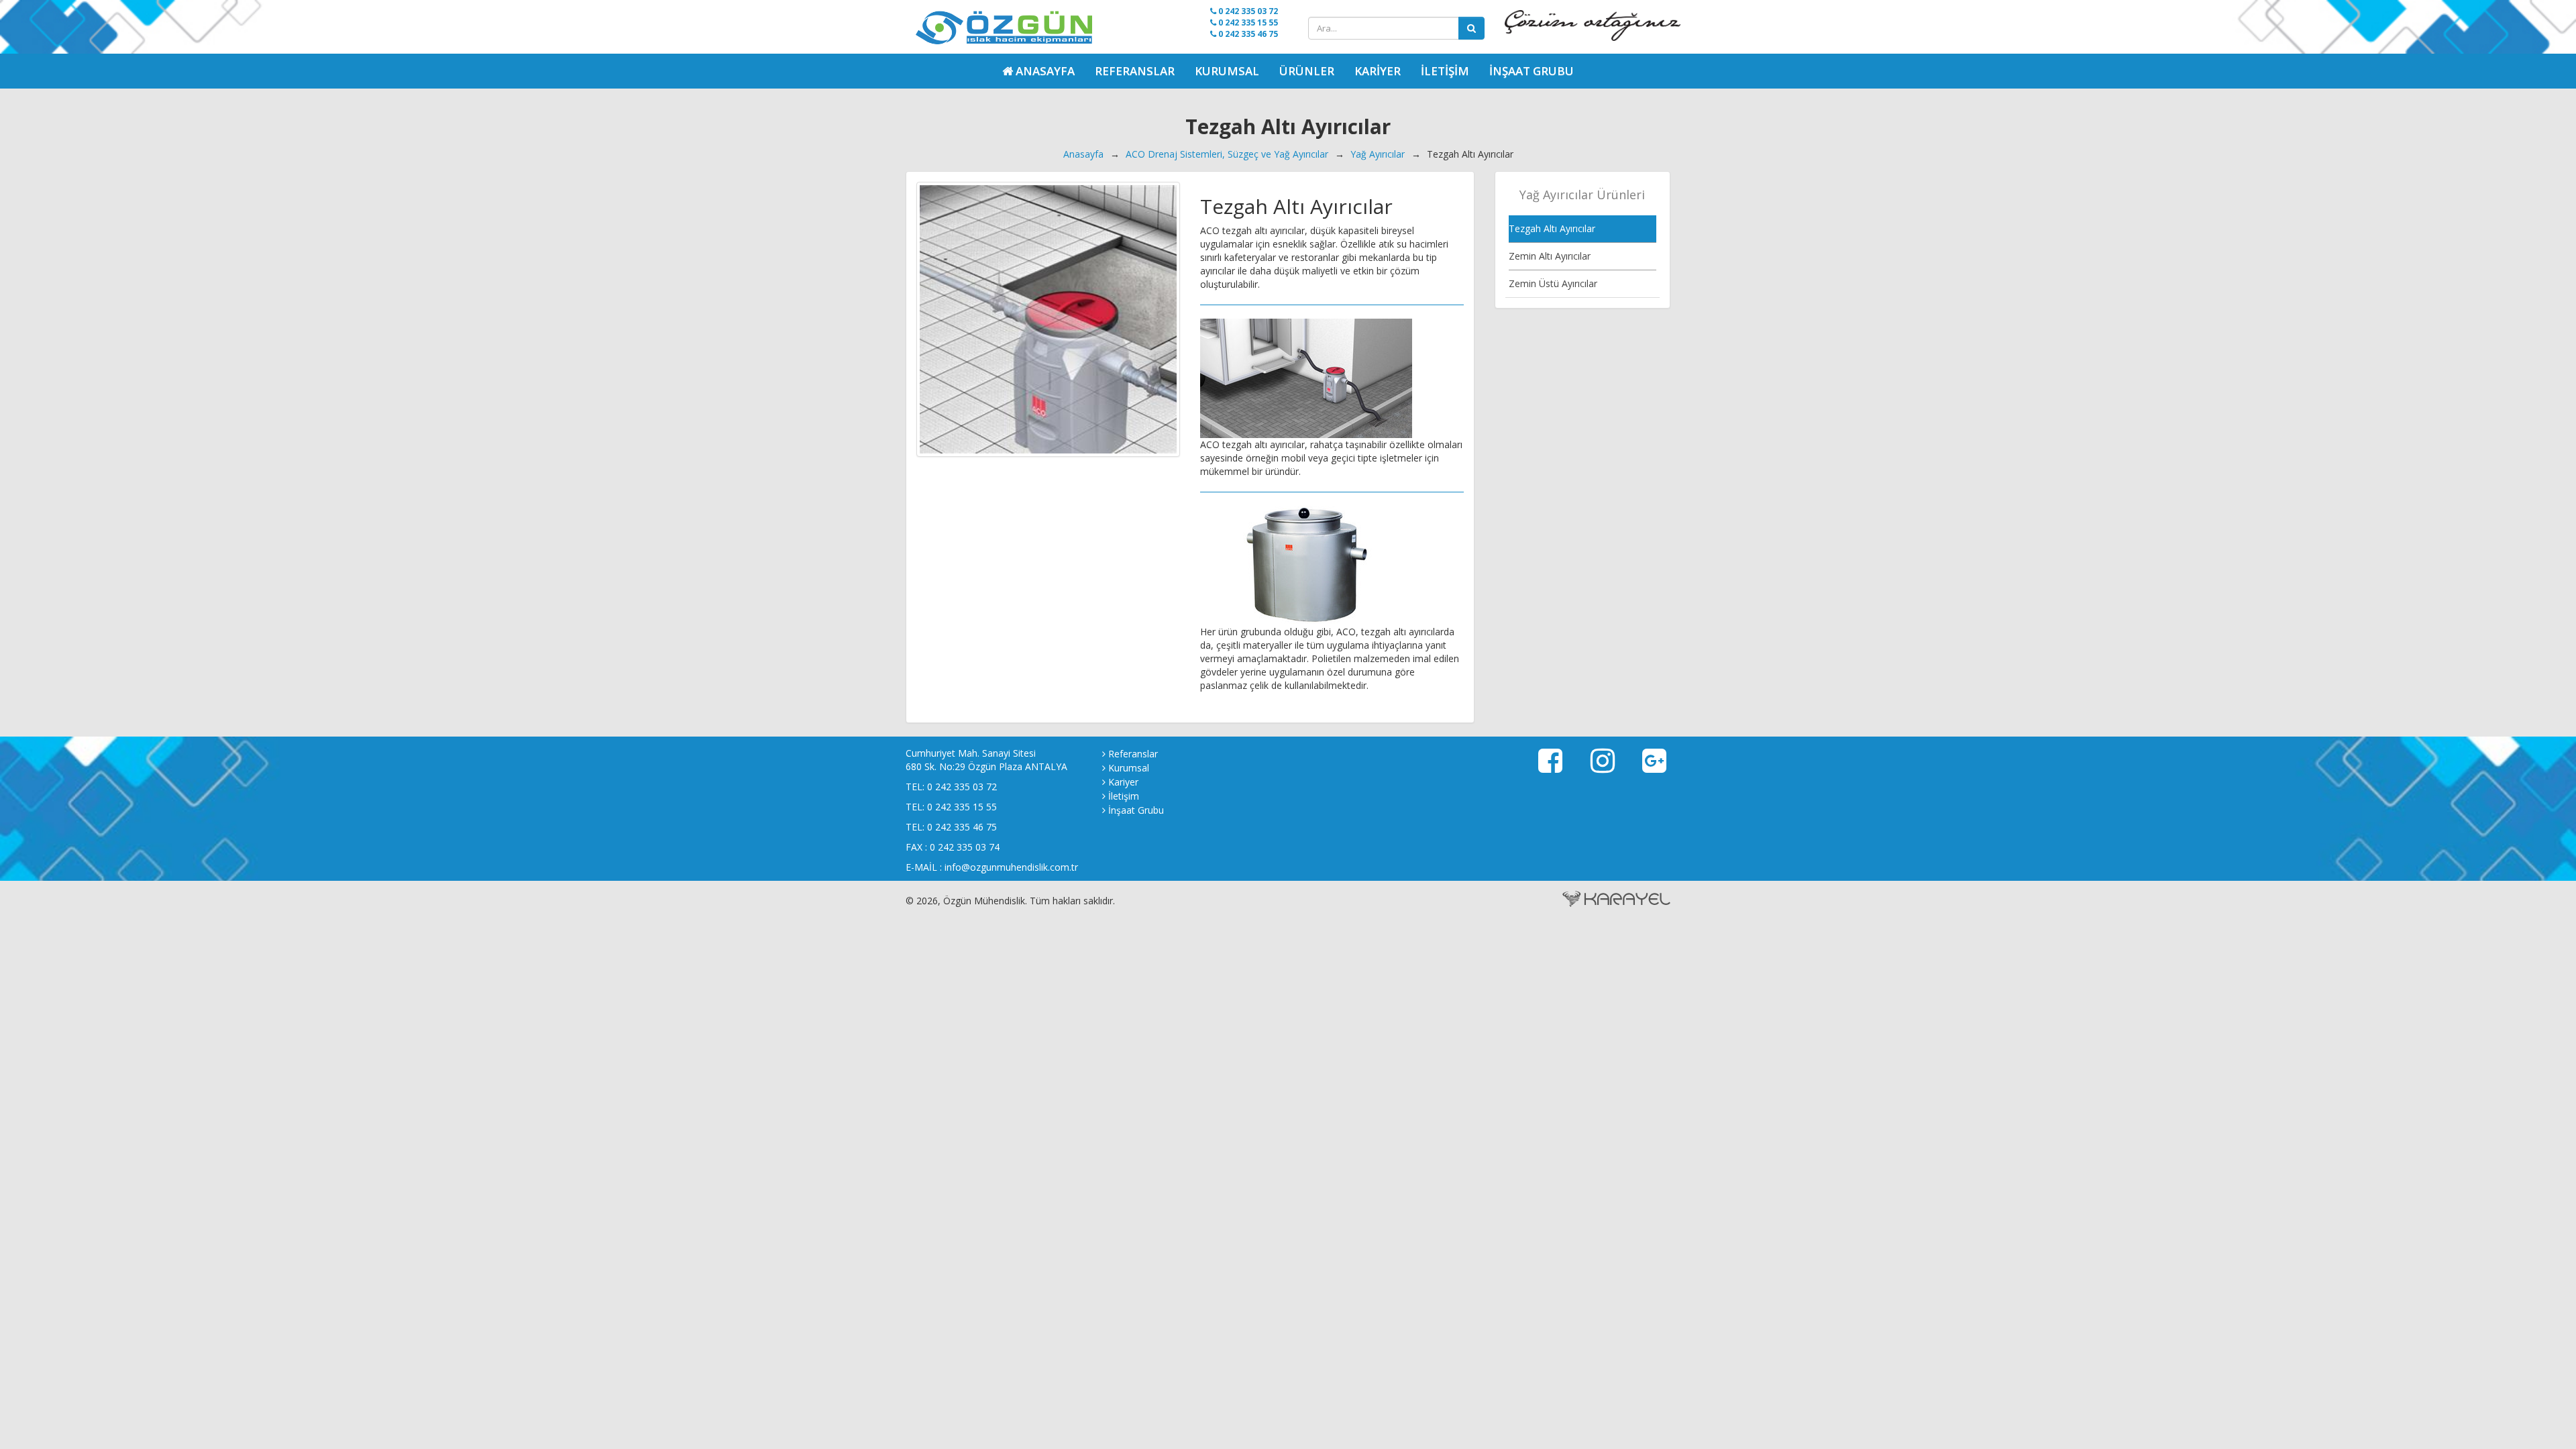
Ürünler (1307, 71)
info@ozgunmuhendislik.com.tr (1011, 867)
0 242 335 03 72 (1247, 11)
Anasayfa (1083, 154)
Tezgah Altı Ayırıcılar (1552, 228)
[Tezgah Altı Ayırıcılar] (1048, 319)
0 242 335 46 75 (1247, 34)
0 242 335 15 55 (1247, 22)
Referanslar (1135, 71)
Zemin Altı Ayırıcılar (1550, 256)
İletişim (1445, 71)
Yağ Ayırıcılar (1378, 154)
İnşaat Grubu (1532, 71)
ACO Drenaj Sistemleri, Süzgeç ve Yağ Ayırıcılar (1227, 154)
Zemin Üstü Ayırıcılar (1553, 283)
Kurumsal (1227, 71)
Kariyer (1378, 71)
